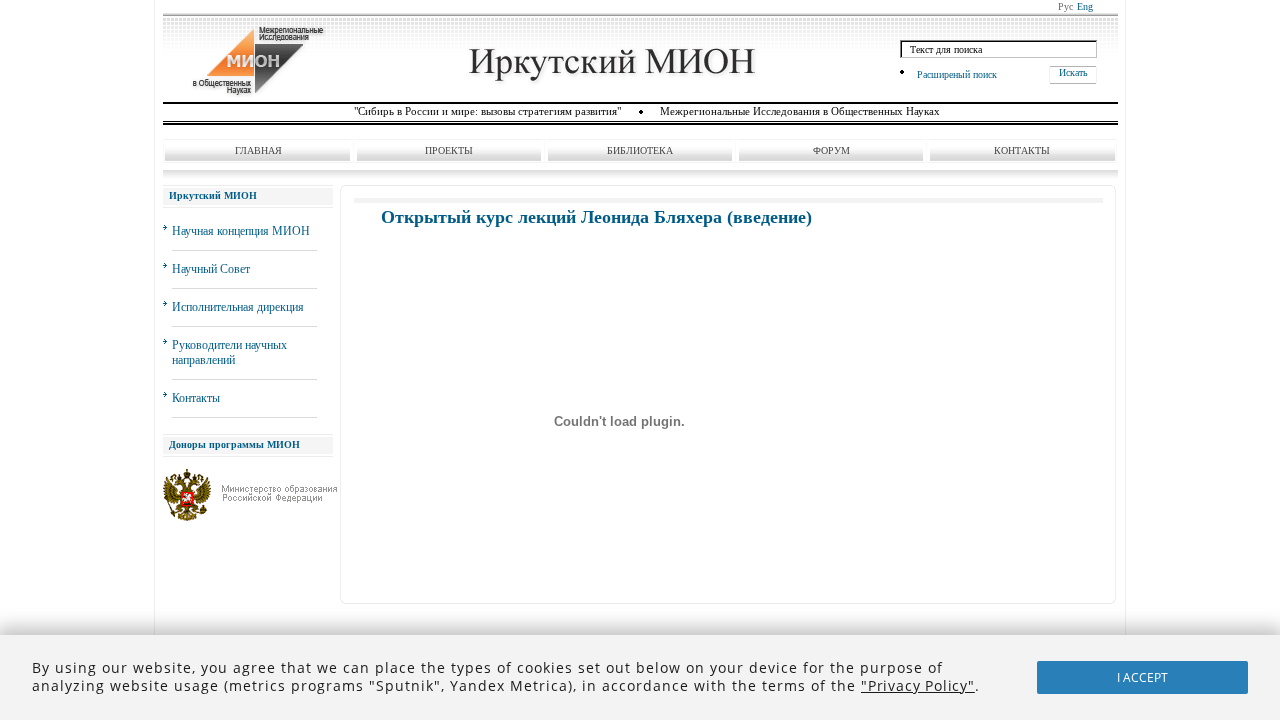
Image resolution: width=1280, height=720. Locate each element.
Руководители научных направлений (229, 352)
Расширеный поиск (957, 74)
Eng (1085, 6)
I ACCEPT (1142, 677)
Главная (258, 150)
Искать (1073, 72)
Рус (1065, 6)
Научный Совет (211, 269)
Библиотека (640, 150)
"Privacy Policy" (918, 685)
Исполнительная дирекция (238, 307)
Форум (831, 150)
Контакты (1022, 150)
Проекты (449, 150)
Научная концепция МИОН (241, 231)
